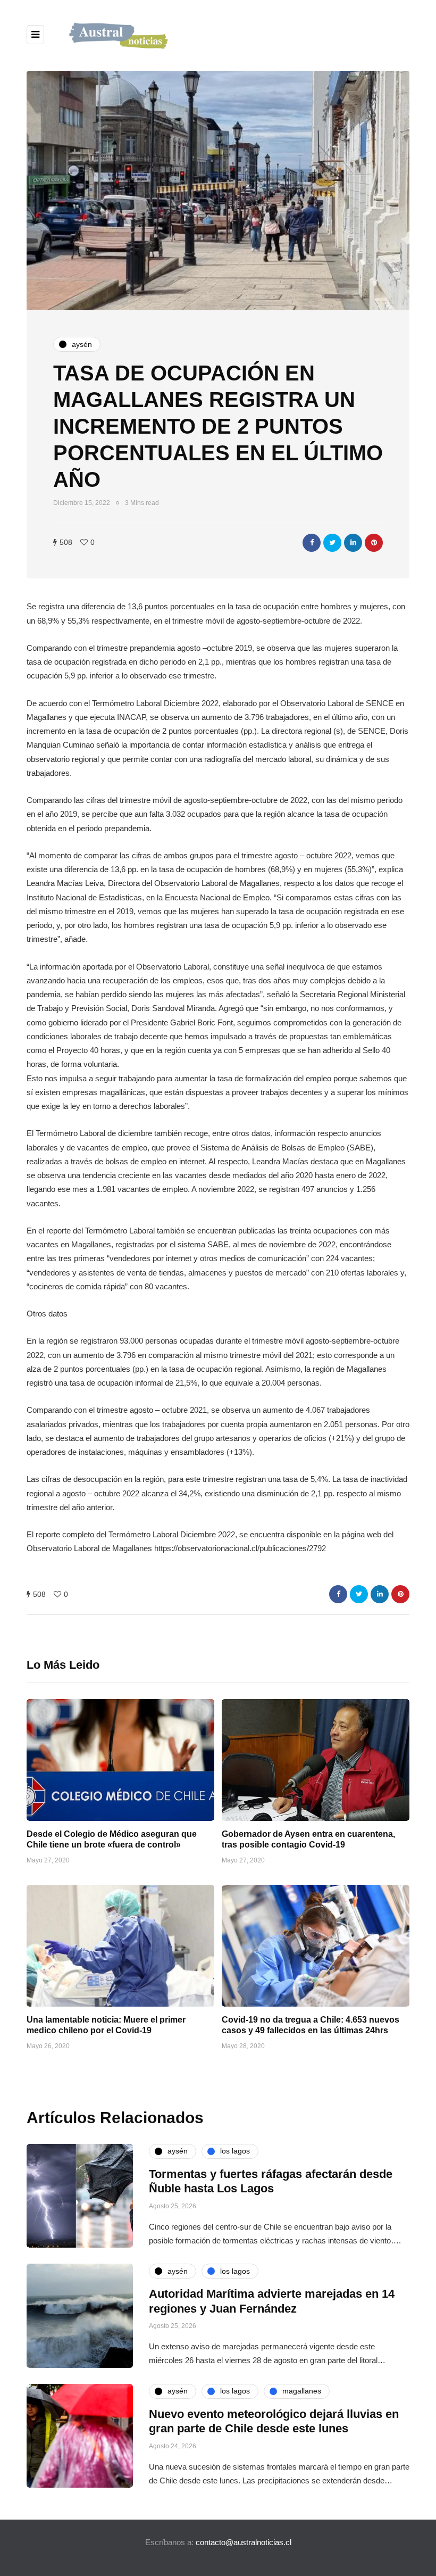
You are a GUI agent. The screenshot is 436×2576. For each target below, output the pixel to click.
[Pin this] (374, 543)
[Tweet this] (332, 543)
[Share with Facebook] (312, 543)
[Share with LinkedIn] (353, 543)
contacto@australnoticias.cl (244, 2542)
